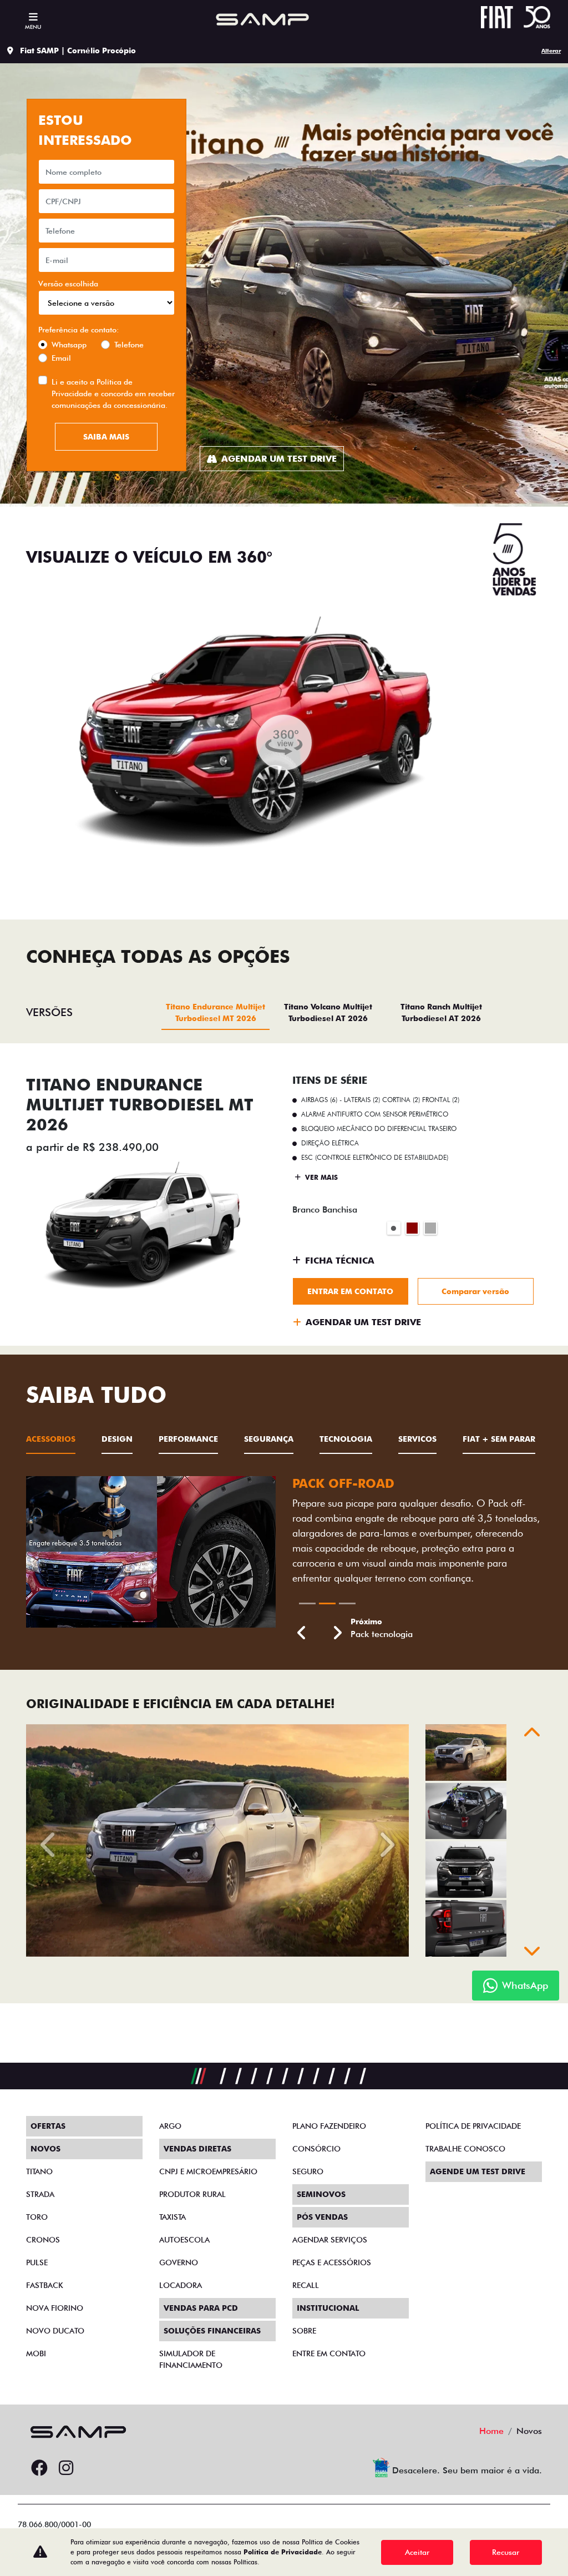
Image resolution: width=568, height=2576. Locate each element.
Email (61, 358)
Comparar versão (475, 1291)
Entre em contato (329, 2353)
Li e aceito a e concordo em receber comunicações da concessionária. (113, 393)
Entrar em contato (350, 1291)
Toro (37, 2217)
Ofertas (48, 2126)
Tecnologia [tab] (346, 1439)
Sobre (304, 2331)
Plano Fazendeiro (329, 2126)
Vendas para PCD (201, 2308)
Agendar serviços (330, 2240)
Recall (306, 2285)
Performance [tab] (188, 1439)
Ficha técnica (340, 1261)
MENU (33, 27)
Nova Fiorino (55, 2308)
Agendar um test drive (279, 459)
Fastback (45, 2285)
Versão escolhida (68, 284)
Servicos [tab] (417, 1439)
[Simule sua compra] (93, 2468)
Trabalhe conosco (465, 2149)
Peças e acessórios (332, 2262)
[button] (302, 1633)
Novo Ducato (55, 2331)
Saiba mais (106, 437)
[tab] (215, 1012)
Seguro (308, 2171)
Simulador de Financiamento (191, 2359)
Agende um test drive (478, 2171)
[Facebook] (39, 2468)
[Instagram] (66, 2468)
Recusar (506, 2552)
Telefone (129, 345)
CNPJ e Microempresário (208, 2171)
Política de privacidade (473, 2126)
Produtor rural (192, 2194)
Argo (170, 2126)
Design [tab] (117, 1439)
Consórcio (316, 2149)
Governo (179, 2262)
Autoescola (184, 2240)
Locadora (181, 2285)
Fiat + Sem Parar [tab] (499, 1439)
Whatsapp (69, 345)
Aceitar (417, 2552)
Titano (39, 2171)
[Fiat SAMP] (260, 19)
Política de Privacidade (283, 2552)
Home (491, 2431)
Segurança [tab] (269, 1439)
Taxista (173, 2217)
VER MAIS (320, 1177)
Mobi (36, 2353)
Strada (40, 2194)
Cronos (43, 2240)
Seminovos (321, 2194)
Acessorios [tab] (51, 1439)
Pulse (37, 2262)
